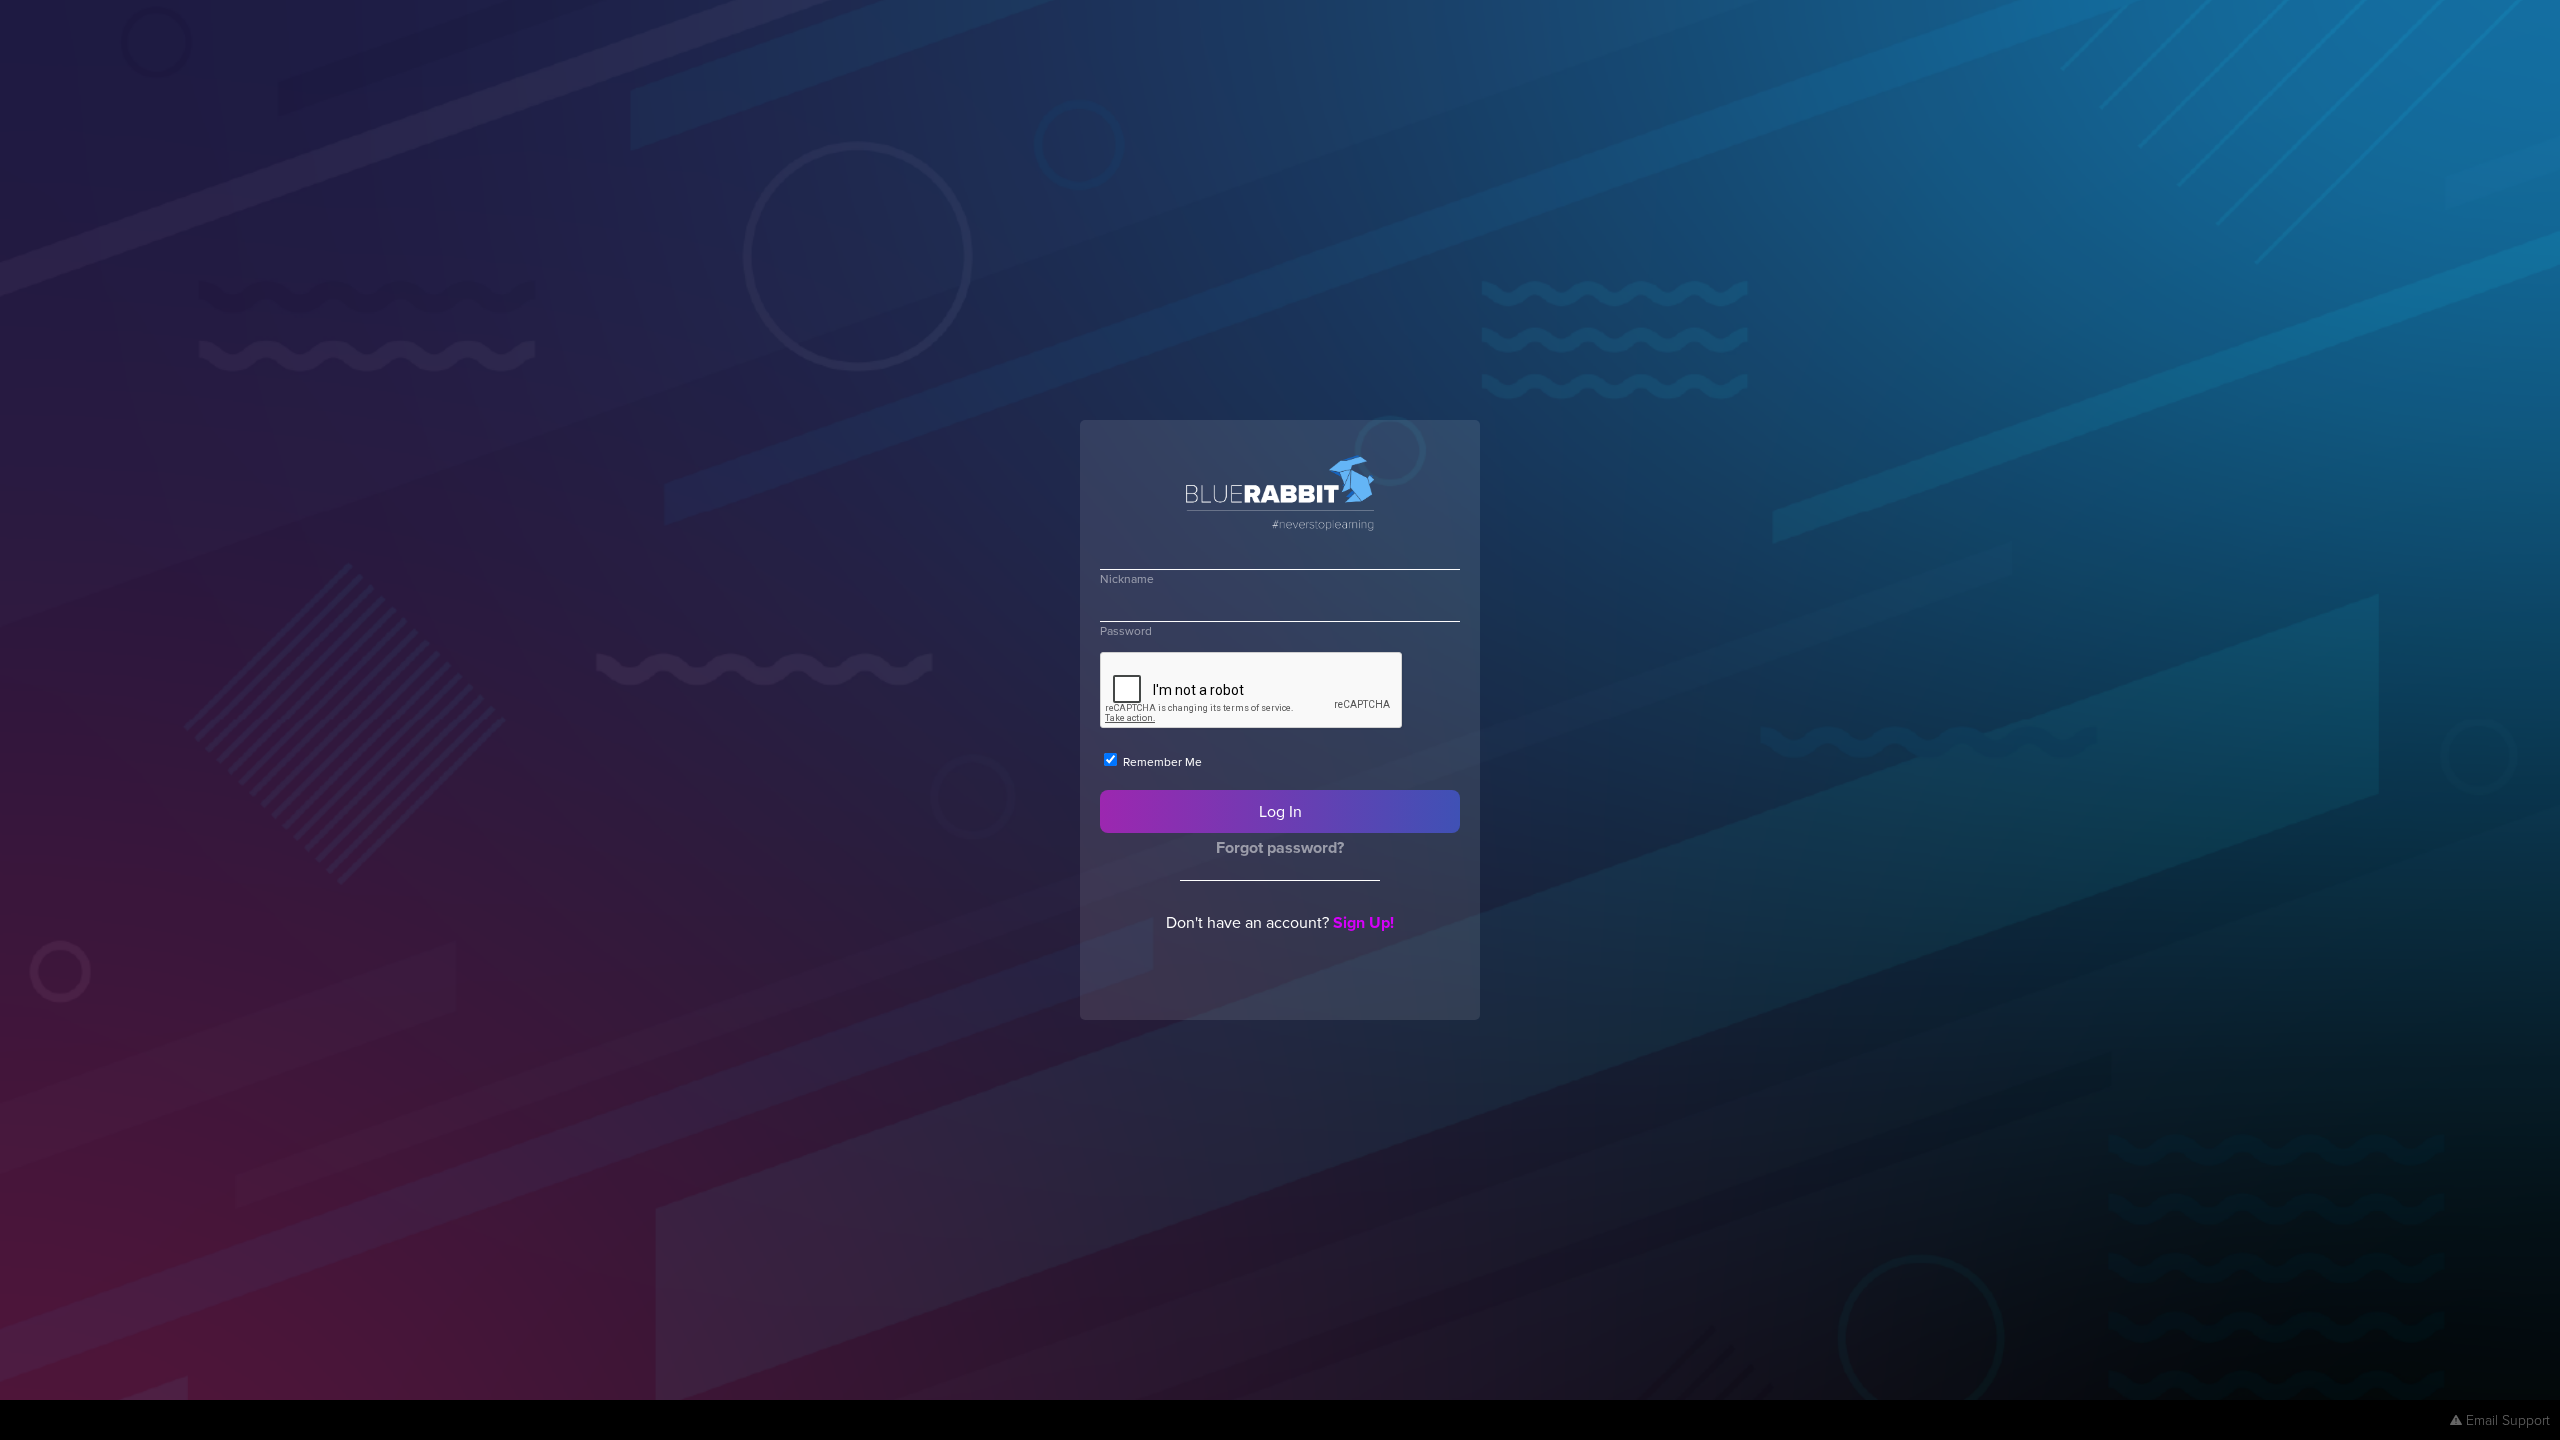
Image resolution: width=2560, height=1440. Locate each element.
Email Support (2508, 1419)
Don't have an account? (1280, 922)
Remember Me (1161, 761)
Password (1126, 630)
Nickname (1127, 578)
